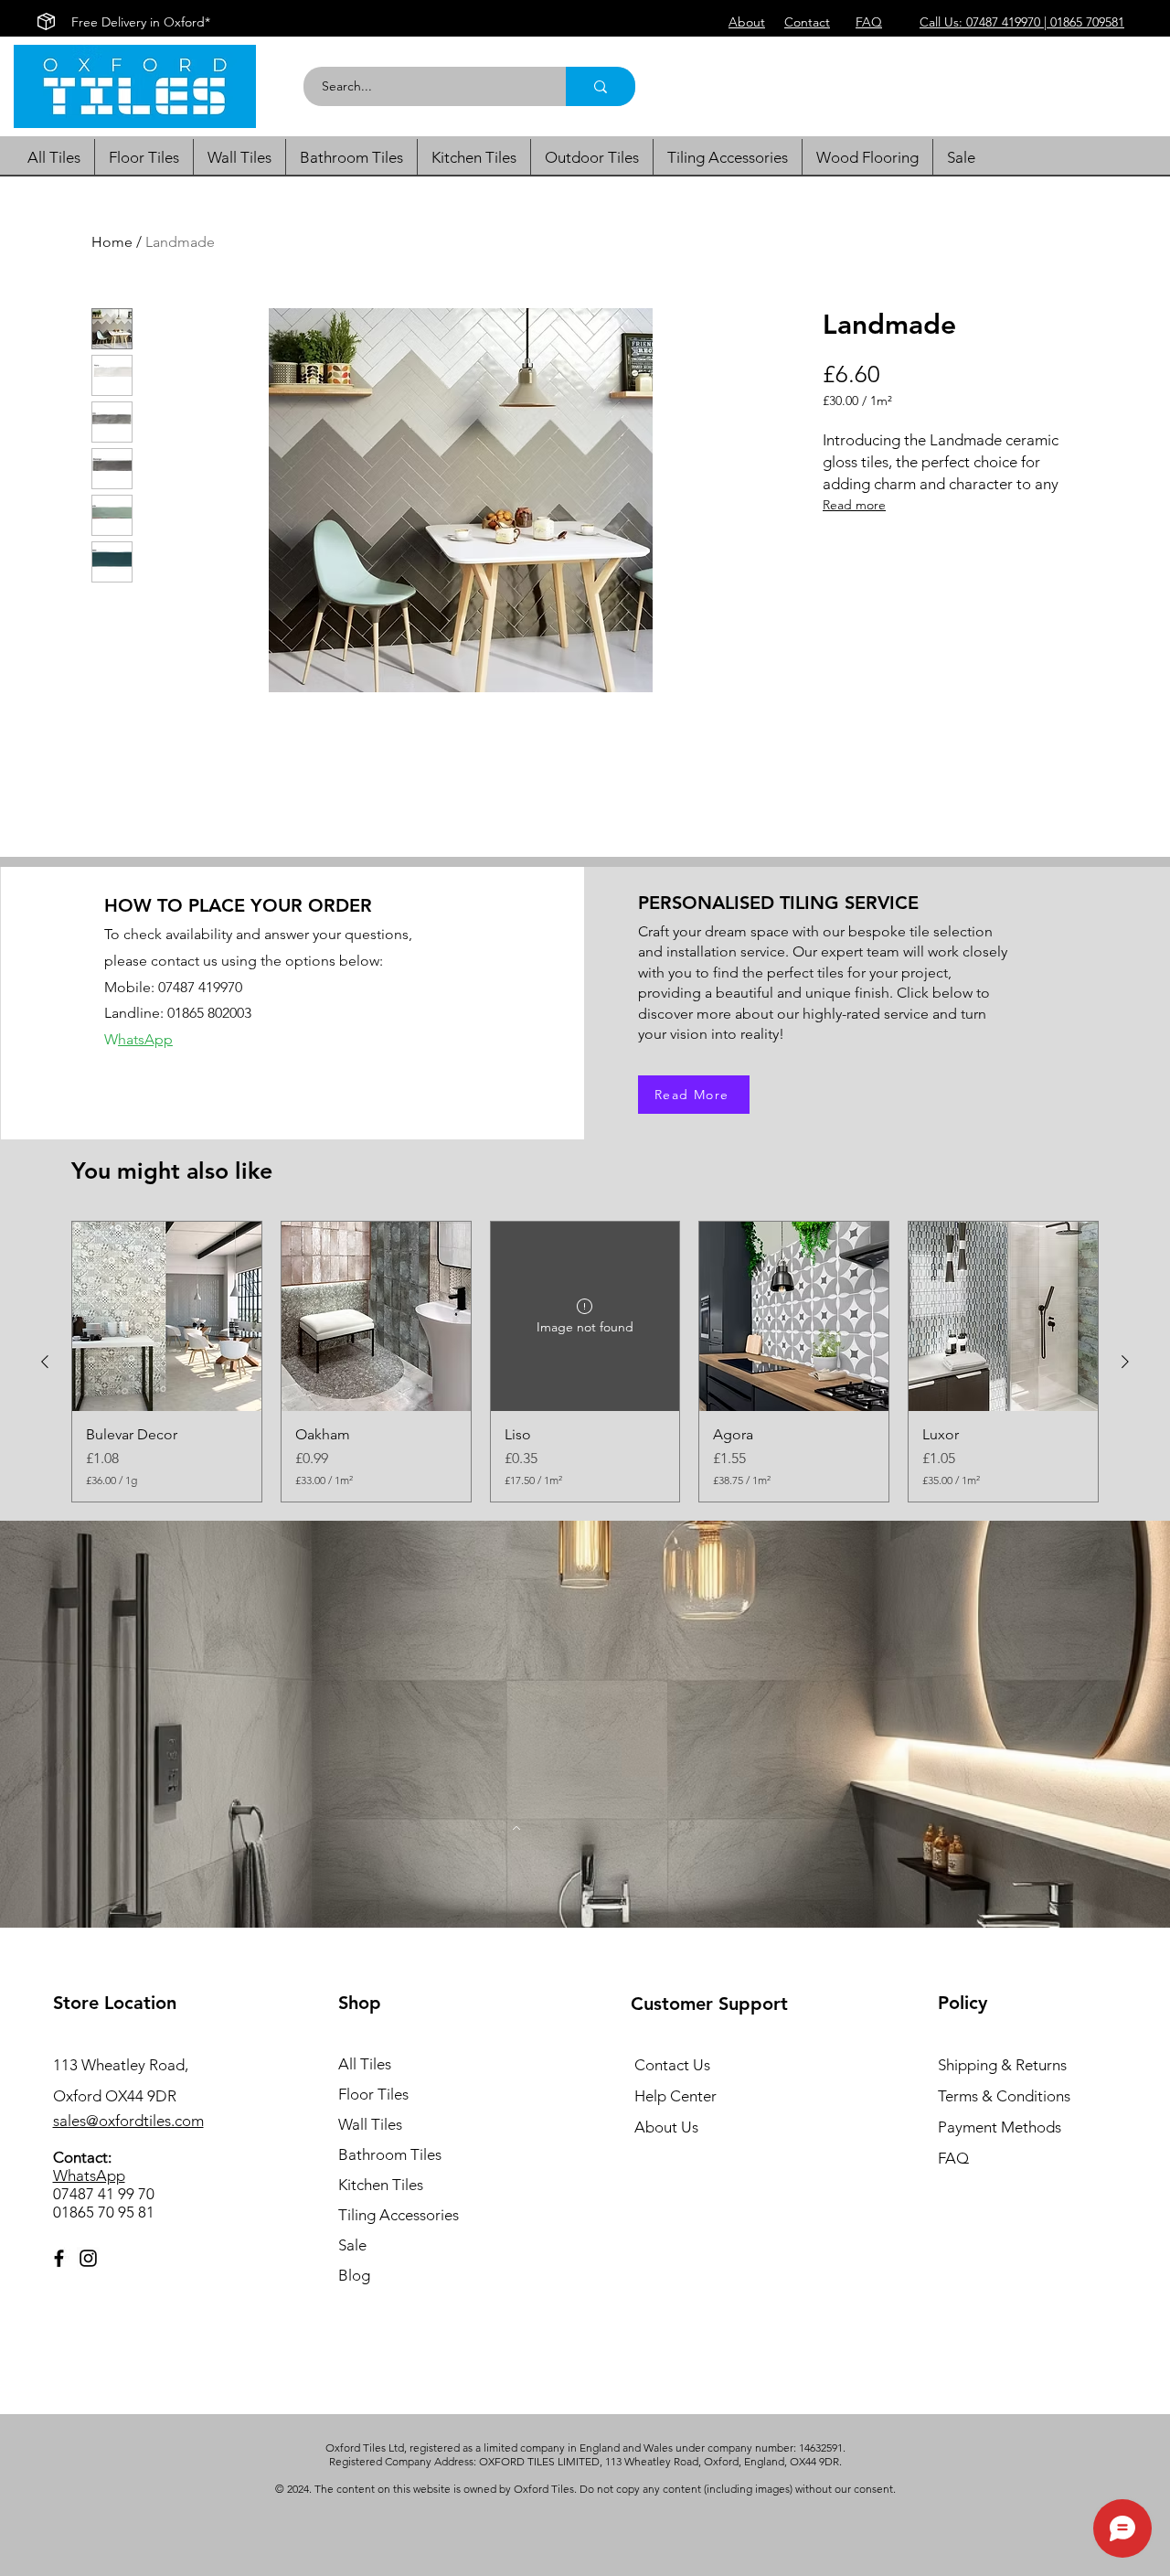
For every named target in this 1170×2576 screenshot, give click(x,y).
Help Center (675, 2096)
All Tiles (365, 2064)
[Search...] (601, 86)
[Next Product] (1125, 1362)
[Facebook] (59, 2258)
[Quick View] (167, 1316)
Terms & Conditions (1004, 2096)
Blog (354, 2275)
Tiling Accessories (399, 2215)
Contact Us (672, 2065)
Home (112, 242)
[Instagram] (88, 2258)
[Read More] (516, 1828)
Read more (854, 505)
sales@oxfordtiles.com (128, 2121)
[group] (585, 1362)
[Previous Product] (45, 1362)
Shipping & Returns (1002, 2065)
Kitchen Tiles (381, 2185)
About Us (666, 2127)
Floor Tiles (373, 2094)
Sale (352, 2245)
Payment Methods (1001, 2127)
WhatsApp (89, 2175)
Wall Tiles (370, 2124)
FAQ (953, 2158)
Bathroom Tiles (390, 2154)
